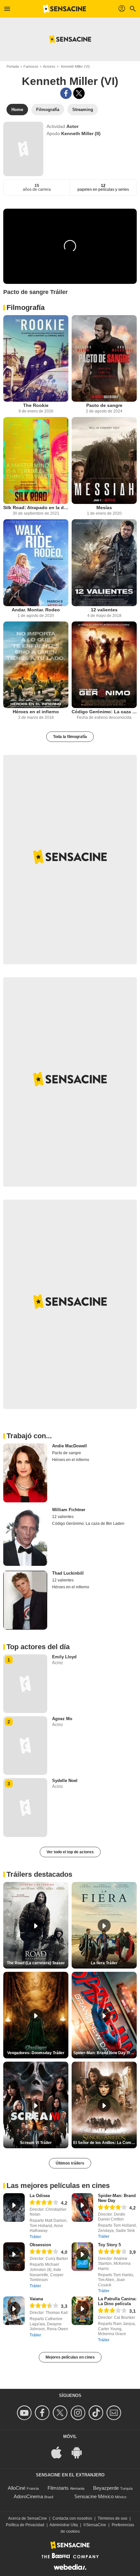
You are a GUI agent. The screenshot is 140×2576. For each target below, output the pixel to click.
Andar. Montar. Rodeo (36, 610)
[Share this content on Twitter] (79, 93)
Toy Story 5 (109, 2245)
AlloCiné (17, 2488)
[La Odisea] (14, 2207)
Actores (49, 66)
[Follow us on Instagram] (79, 2413)
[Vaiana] (14, 2311)
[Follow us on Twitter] (61, 2413)
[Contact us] (115, 2413)
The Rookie (36, 405)
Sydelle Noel (65, 1781)
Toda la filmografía (70, 737)
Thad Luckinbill (68, 1573)
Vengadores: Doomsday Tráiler (36, 2053)
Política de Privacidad (25, 2525)
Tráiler (35, 2237)
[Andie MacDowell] (25, 1473)
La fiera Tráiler (104, 1963)
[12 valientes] (104, 563)
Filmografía (26, 307)
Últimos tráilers (70, 2163)
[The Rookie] (36, 359)
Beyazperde (106, 2488)
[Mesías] (104, 460)
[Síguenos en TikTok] (97, 2413)
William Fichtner (69, 1510)
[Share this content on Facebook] (66, 93)
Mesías (104, 508)
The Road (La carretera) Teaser (36, 1963)
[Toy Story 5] (82, 2257)
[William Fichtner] (25, 1537)
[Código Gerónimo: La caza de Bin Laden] (104, 665)
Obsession (40, 2245)
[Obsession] (14, 2257)
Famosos (31, 66)
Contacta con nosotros (72, 2518)
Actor (72, 126)
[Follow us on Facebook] (43, 2413)
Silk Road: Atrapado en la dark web (36, 508)
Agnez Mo (62, 1719)
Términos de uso (112, 2518)
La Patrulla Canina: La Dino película (117, 2301)
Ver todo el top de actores (70, 1852)
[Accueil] (64, 9)
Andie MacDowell (70, 1446)
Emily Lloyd (64, 1657)
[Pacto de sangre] (104, 359)
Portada (13, 66)
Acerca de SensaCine (28, 2518)
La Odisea (40, 2196)
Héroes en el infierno (36, 712)
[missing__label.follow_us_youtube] (25, 2413)
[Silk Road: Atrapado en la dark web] (36, 460)
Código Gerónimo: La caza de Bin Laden (104, 712)
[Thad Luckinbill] (25, 1600)
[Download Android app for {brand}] (80, 2452)
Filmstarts (58, 2488)
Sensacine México (94, 2496)
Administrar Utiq (64, 2525)
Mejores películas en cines (70, 2357)
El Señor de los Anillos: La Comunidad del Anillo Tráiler (105, 2143)
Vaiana (36, 2299)
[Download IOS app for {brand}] (60, 2452)
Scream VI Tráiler (36, 2143)
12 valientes (104, 610)
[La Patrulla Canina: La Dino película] (82, 2311)
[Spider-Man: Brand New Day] (82, 2207)
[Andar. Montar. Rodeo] (36, 563)
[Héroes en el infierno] (36, 665)
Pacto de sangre (104, 405)
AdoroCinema (28, 2496)
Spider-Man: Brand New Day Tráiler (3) (105, 2053)
